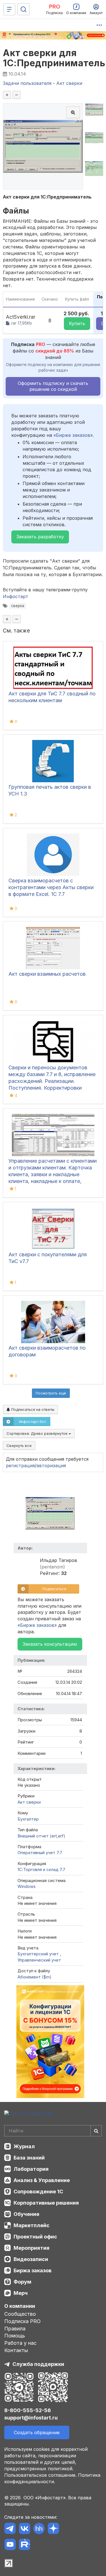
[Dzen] (53, 2529)
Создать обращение (37, 2432)
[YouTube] (10, 2545)
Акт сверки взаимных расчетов (47, 974)
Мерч (21, 2293)
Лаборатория (31, 2169)
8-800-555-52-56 (28, 2410)
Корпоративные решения (46, 2203)
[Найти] (96, 2131)
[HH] (39, 2529)
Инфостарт (16, 596)
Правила (15, 2329)
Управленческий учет (39, 1960)
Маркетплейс (32, 2225)
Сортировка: (38, 1433)
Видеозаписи (31, 2259)
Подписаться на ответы (32, 1409)
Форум (22, 2282)
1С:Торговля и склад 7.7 (41, 1869)
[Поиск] (23, 9)
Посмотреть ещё (51, 1393)
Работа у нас (20, 2343)
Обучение (26, 2214)
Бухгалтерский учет (39, 1954)
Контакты (16, 2350)
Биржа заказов (33, 2270)
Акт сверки (29, 1802)
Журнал (24, 2146)
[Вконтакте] (24, 2529)
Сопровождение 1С (38, 2192)
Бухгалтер (28, 1819)
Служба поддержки (38, 2364)
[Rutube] (24, 2545)
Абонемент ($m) (34, 1977)
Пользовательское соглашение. (40, 2475)
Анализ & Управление (42, 2180)
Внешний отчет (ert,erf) (41, 1836)
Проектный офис (35, 2237)
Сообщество (20, 2314)
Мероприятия (32, 2248)
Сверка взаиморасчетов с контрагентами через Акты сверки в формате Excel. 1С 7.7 (51, 887)
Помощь (15, 2336)
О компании (20, 2306)
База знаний (29, 2158)
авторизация (51, 1466)
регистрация (20, 1466)
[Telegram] (10, 2529)
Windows (27, 1886)
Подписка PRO (22, 2321)
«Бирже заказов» (73, 435)
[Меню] (9, 9)
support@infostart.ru (31, 2418)
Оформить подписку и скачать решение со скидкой (53, 386)
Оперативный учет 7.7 (40, 1853)
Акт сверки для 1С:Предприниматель (54, 58)
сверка (18, 606)
